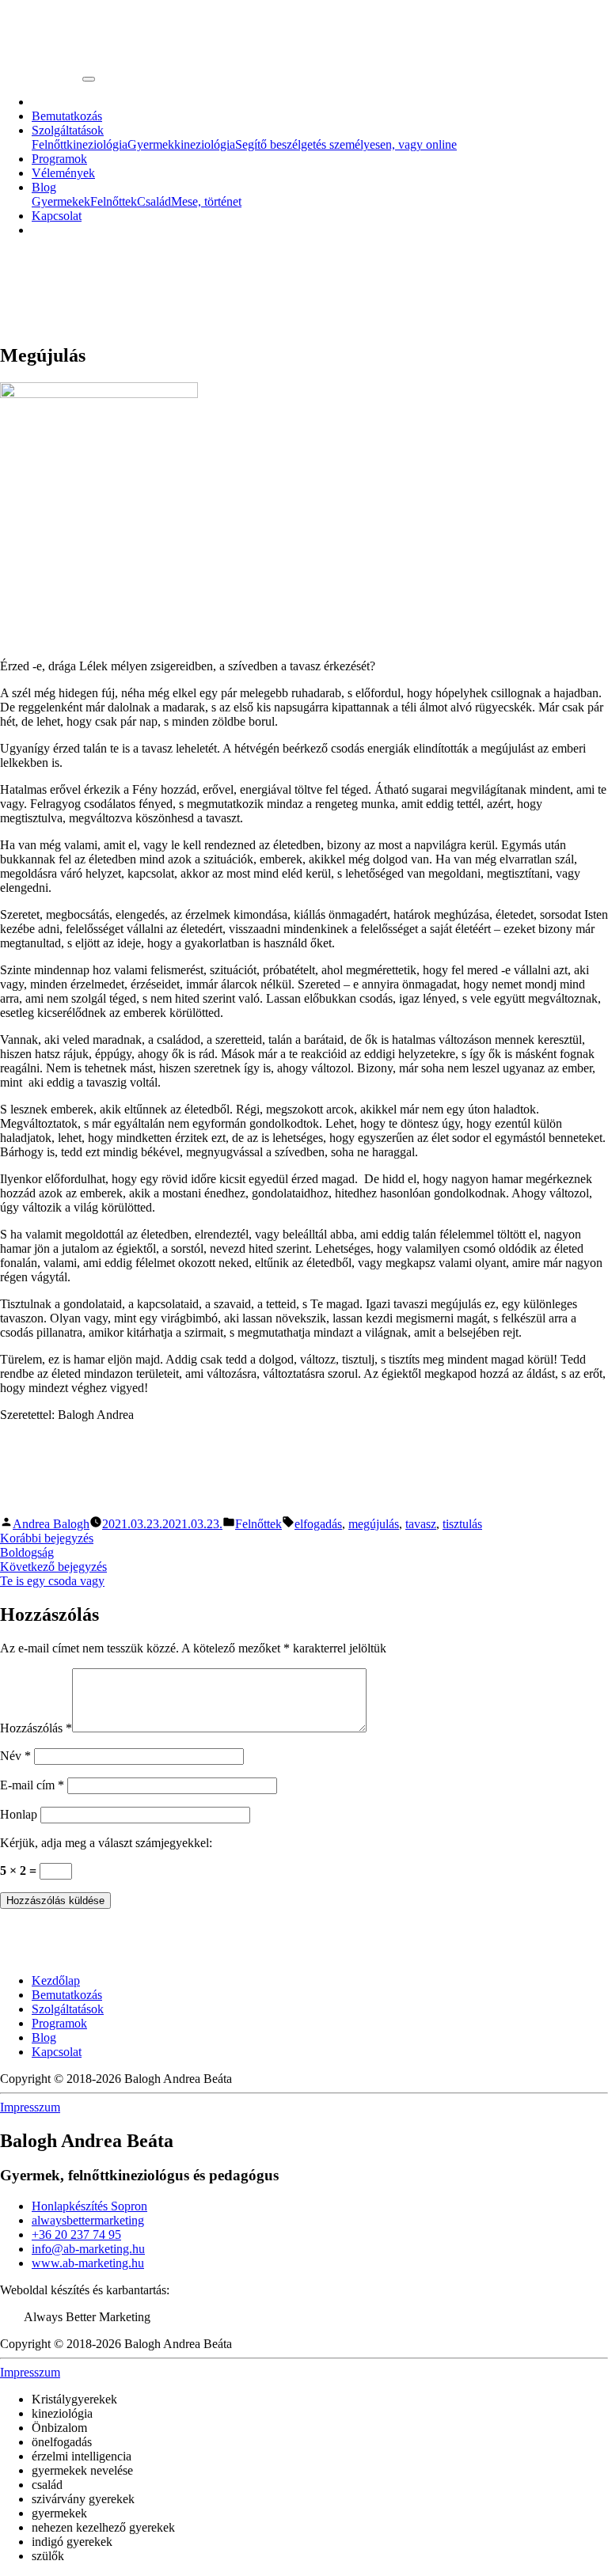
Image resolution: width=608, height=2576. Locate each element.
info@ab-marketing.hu (88, 2249)
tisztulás (462, 1524)
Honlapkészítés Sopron (89, 2206)
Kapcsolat (57, 216)
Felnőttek (114, 201)
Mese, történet (206, 201)
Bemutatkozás (67, 116)
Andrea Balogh (51, 1524)
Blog (44, 187)
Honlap (19, 1814)
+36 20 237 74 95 (76, 2235)
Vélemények (63, 173)
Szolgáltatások (68, 130)
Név (15, 1756)
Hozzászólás (36, 1728)
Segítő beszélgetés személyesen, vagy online (346, 144)
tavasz (421, 1524)
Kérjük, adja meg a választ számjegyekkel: (106, 1843)
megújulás (374, 1524)
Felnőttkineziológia (80, 144)
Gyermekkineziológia (181, 144)
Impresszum (30, 2107)
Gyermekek (61, 201)
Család (154, 201)
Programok (59, 159)
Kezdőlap (56, 1980)
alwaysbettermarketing (88, 2220)
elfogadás (318, 1524)
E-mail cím (32, 1785)
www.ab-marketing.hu (88, 2263)
